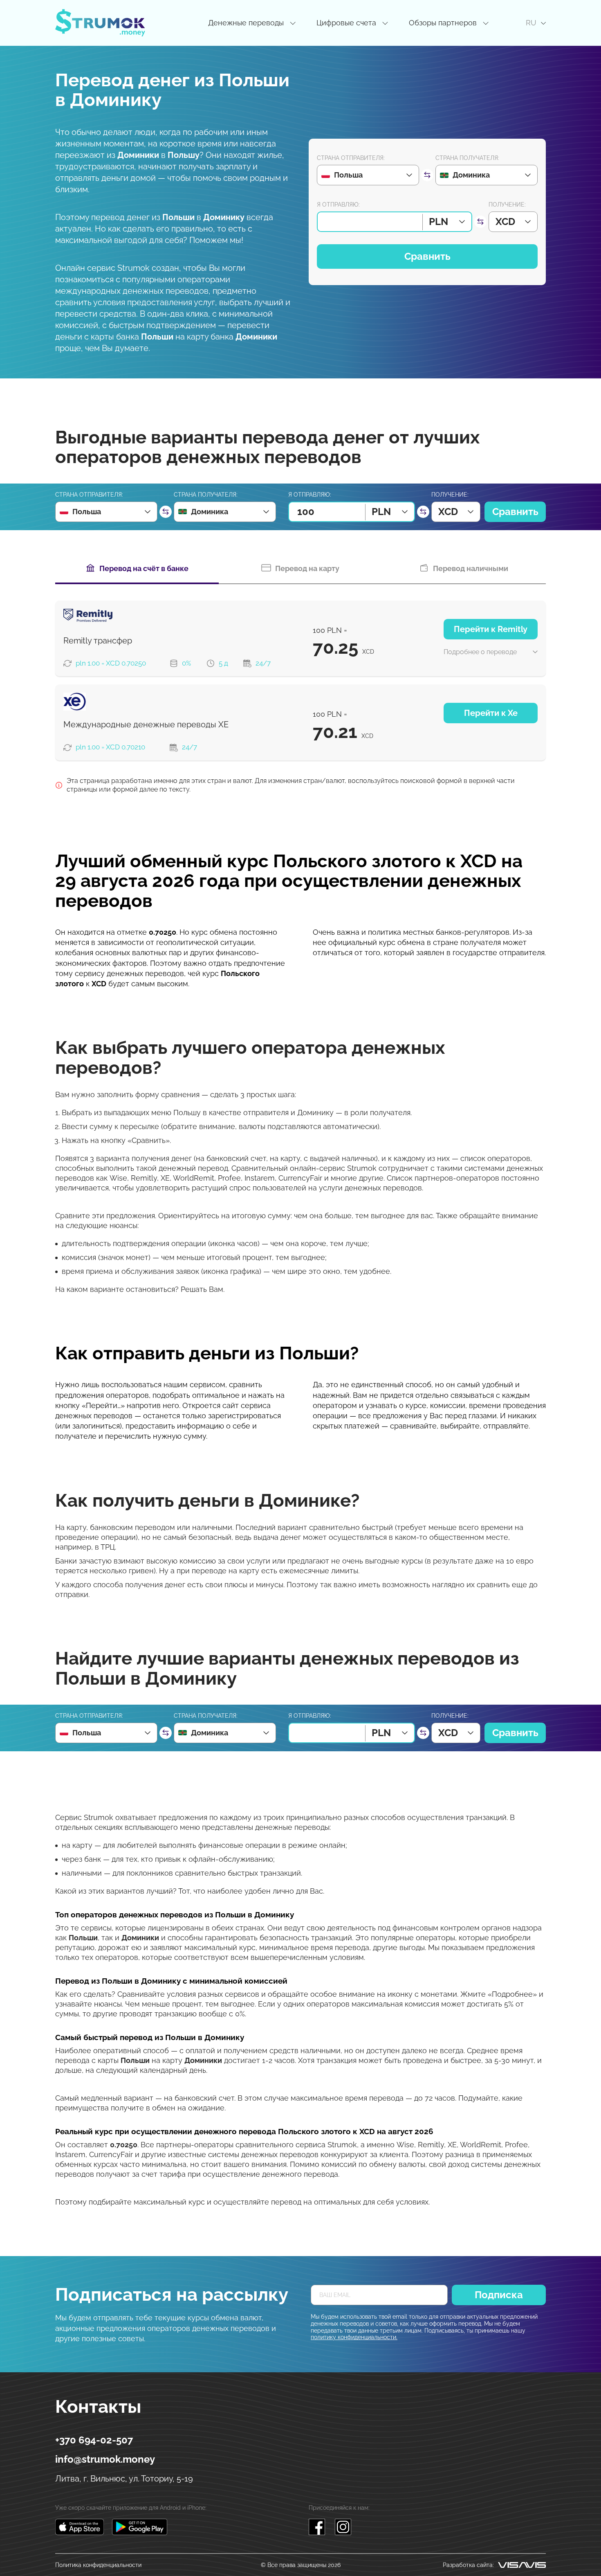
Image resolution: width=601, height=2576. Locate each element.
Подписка (499, 2295)
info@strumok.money (105, 2459)
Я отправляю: (338, 205)
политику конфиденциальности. (354, 2337)
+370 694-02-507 (94, 2440)
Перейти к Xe (491, 713)
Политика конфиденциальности (98, 2565)
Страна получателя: (467, 158)
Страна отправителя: (351, 158)
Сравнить (427, 256)
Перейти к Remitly (491, 629)
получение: (507, 205)
